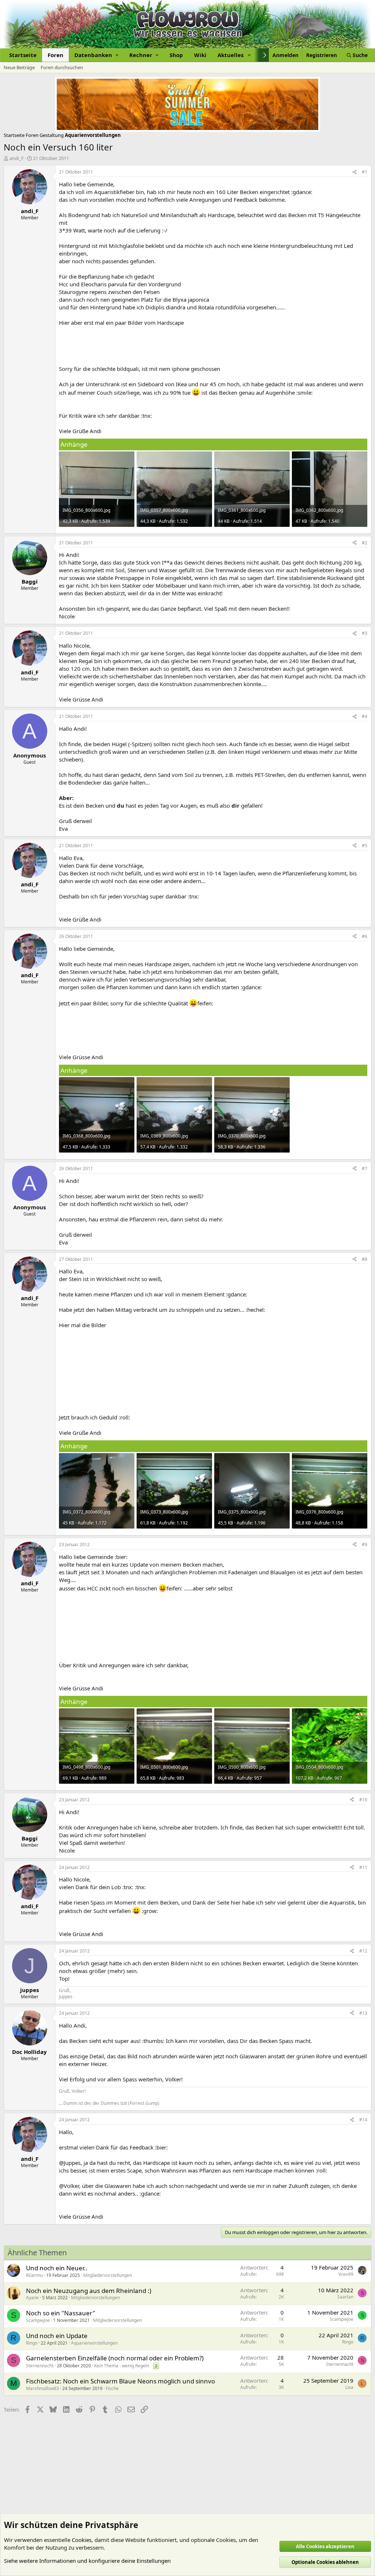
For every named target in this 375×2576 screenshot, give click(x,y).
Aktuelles (231, 55)
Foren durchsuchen (62, 67)
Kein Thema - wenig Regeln (122, 2366)
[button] (96, 55)
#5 (365, 846)
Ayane (32, 2298)
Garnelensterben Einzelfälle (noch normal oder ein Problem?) (115, 2358)
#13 (363, 2013)
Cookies (82, 2540)
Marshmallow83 (42, 2388)
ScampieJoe (38, 2320)
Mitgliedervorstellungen (107, 2275)
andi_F (17, 158)
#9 (365, 1544)
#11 (363, 1867)
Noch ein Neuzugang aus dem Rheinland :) (89, 2291)
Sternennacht (40, 2366)
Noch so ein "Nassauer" (61, 2313)
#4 (365, 716)
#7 (365, 1168)
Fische (112, 2388)
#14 (363, 2120)
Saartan (345, 2297)
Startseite (23, 55)
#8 (365, 1259)
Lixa (349, 2387)
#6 (365, 936)
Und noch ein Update (57, 2336)
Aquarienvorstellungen (94, 2343)
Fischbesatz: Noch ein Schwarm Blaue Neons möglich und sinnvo (120, 2381)
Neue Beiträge (19, 67)
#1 (365, 172)
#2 (365, 543)
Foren (55, 55)
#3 (365, 633)
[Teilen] (354, 172)
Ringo (32, 2343)
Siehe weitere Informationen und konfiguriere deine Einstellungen (87, 2561)
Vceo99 (346, 2274)
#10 (363, 1800)
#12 (363, 1951)
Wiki (200, 55)
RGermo (34, 2275)
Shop (176, 55)
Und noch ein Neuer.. (57, 2268)
